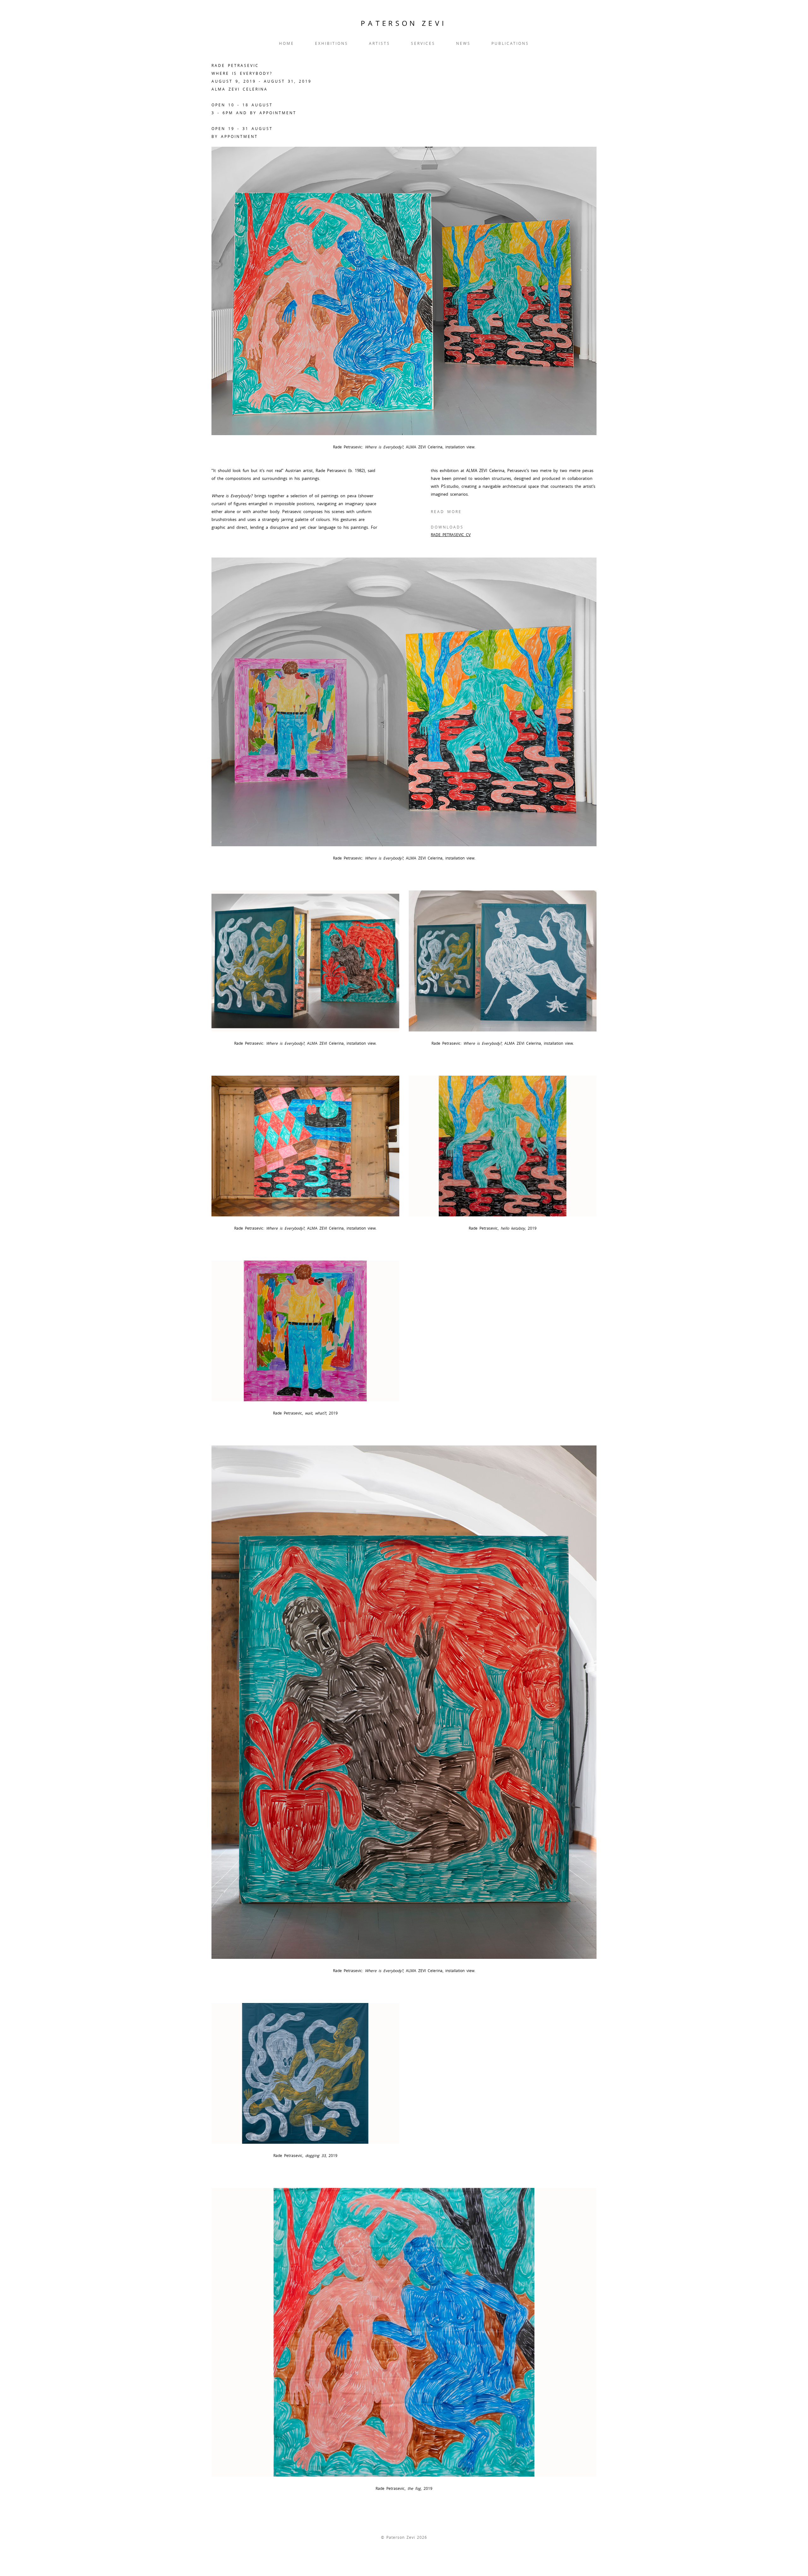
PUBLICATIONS (510, 43)
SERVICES (423, 43)
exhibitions (332, 43)
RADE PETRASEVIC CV (451, 535)
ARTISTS (380, 43)
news (463, 43)
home (287, 43)
